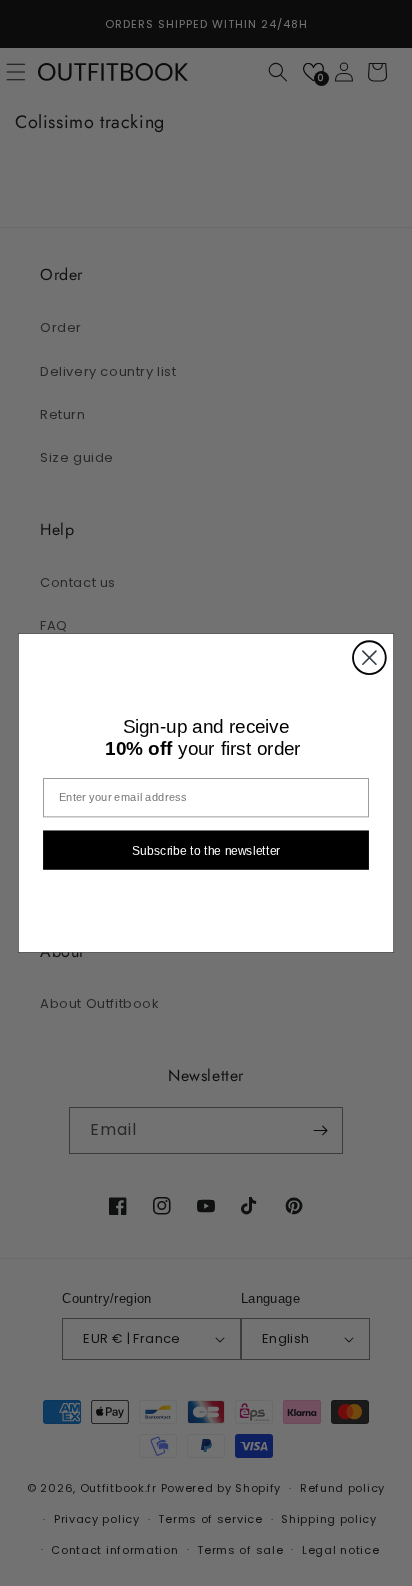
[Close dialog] (369, 657)
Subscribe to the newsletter (206, 850)
